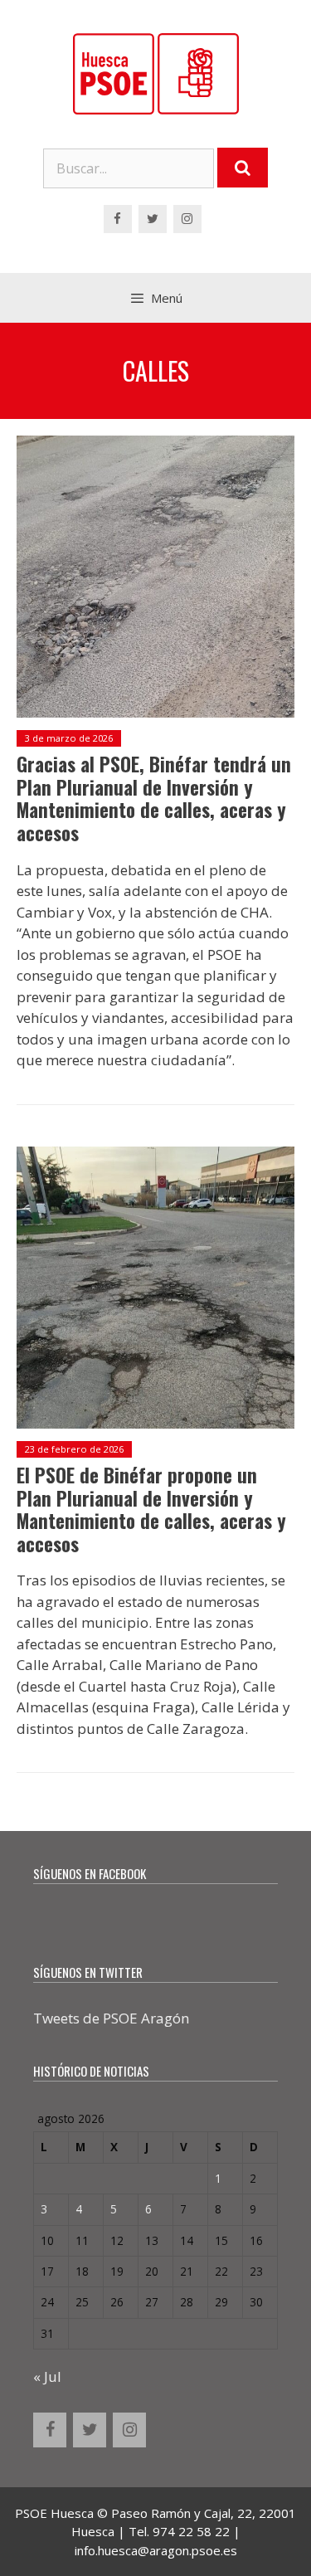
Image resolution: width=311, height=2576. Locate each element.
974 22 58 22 (191, 2531)
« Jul (47, 2376)
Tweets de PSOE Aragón (111, 2018)
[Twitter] (153, 219)
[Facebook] (118, 219)
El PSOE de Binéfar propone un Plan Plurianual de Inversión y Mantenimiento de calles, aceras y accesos (151, 1510)
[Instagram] (187, 219)
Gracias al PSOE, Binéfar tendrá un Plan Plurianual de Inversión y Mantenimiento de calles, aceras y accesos (154, 799)
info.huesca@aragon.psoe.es (156, 2550)
